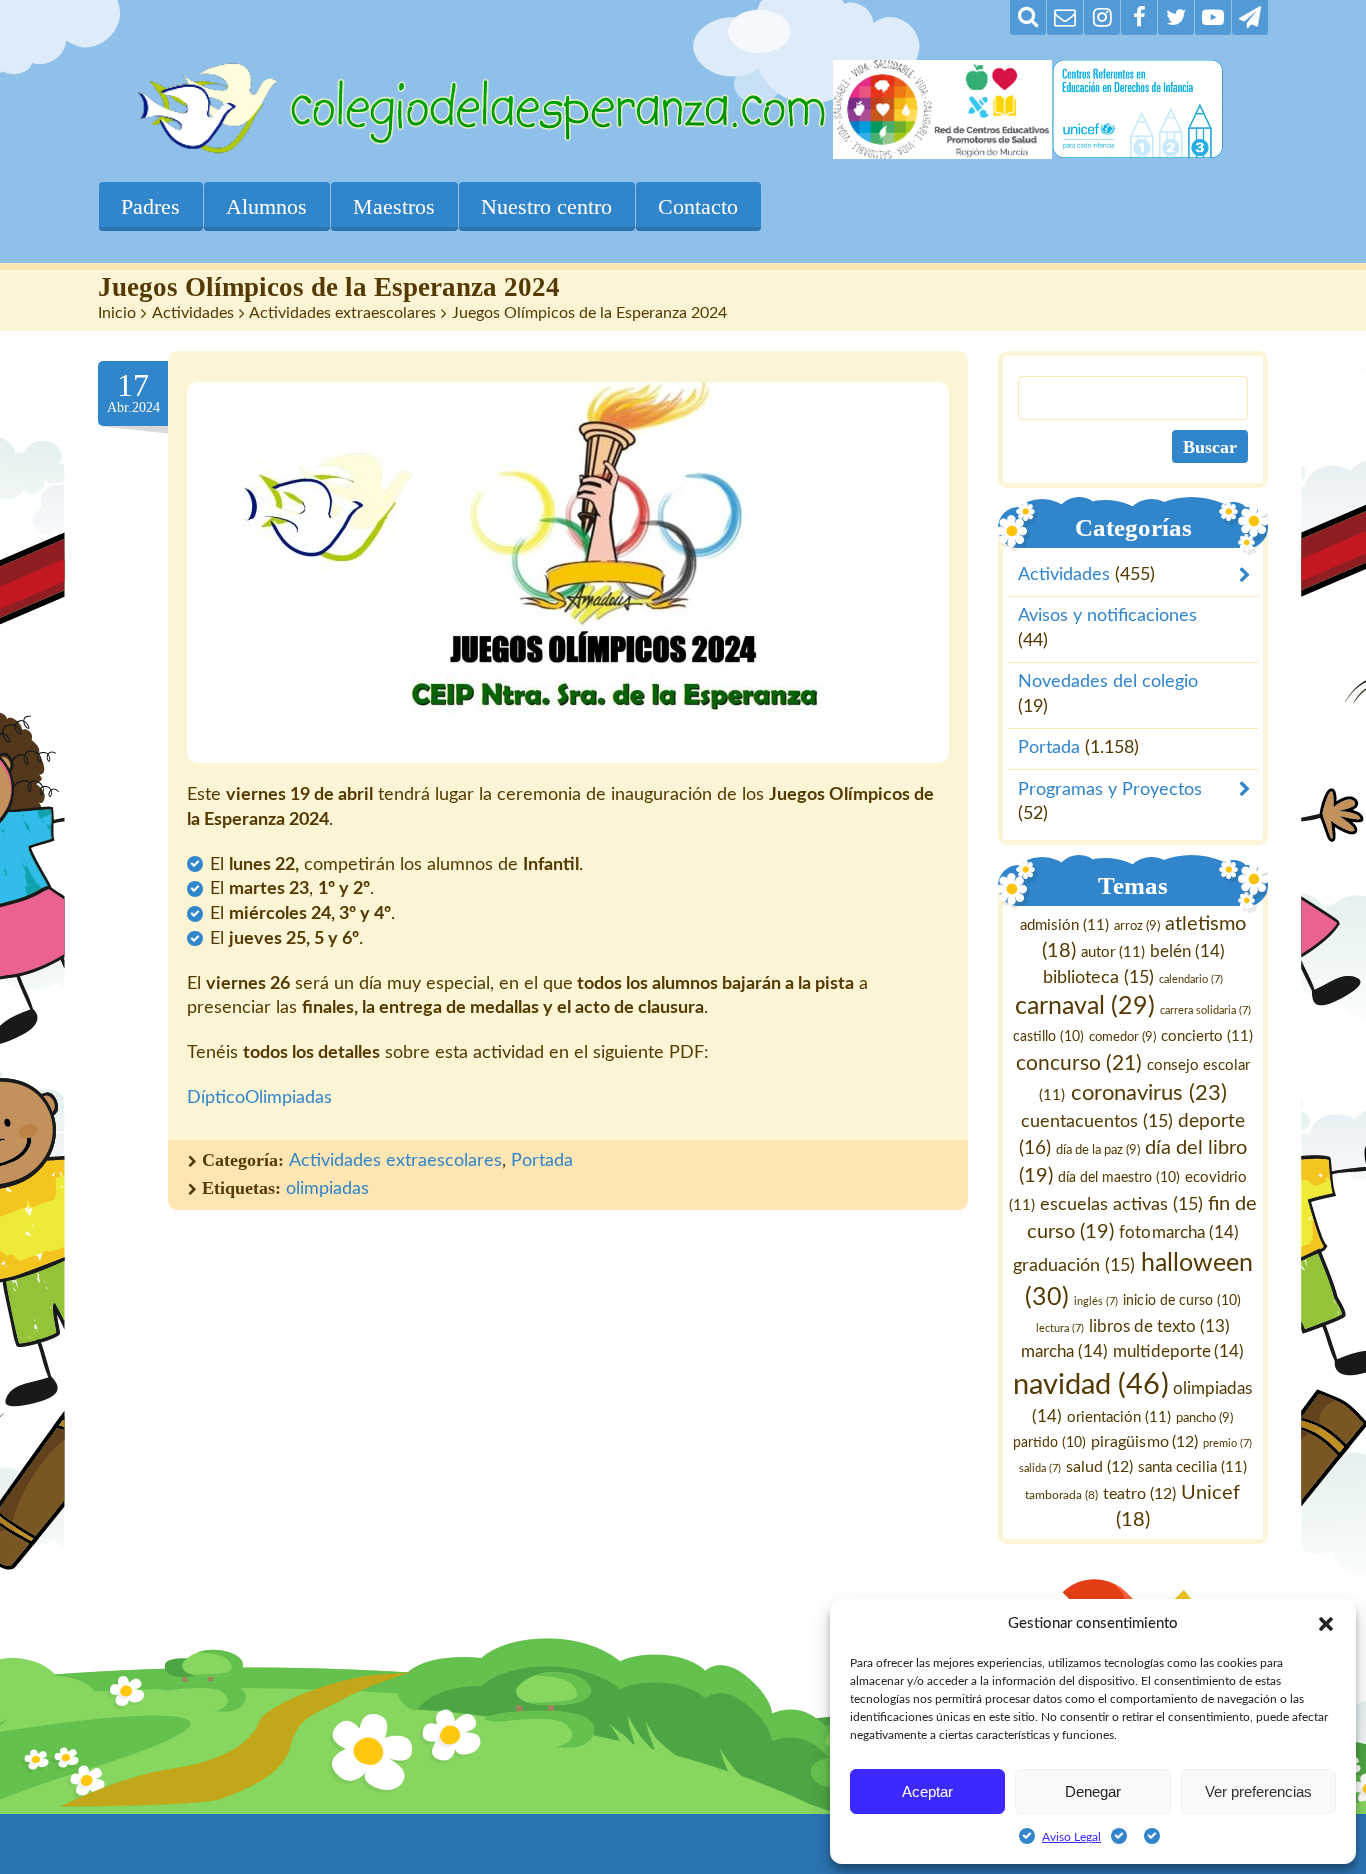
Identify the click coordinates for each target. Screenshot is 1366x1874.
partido (1050, 1443)
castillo (1048, 1038)
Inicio (117, 313)
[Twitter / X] (1176, 17)
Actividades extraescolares (342, 313)
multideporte (1179, 1351)
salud (1099, 1467)
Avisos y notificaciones (1107, 617)
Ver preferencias (1258, 1791)
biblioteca (1098, 977)
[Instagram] (1102, 17)
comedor (1122, 1038)
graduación (1075, 1265)
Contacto (698, 206)
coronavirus (1149, 1094)
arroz (1137, 926)
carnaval (1085, 1007)
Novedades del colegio (1108, 683)
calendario (1191, 979)
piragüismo (1145, 1442)
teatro (1140, 1494)
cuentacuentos (1097, 1121)
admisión (1064, 925)
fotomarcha (1179, 1232)
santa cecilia (1192, 1467)
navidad (1091, 1385)
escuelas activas (1121, 1204)
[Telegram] (1250, 17)
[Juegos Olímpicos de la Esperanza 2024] (568, 572)
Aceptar (927, 1791)
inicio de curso (1182, 1301)
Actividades (193, 313)
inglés (1097, 1301)
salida (1040, 1468)
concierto (1207, 1037)
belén (1187, 951)
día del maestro (1119, 1178)
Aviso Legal (1071, 1837)
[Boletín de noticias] (1065, 17)
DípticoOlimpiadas (259, 1098)
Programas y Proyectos (1110, 790)
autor (1113, 952)
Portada (542, 1161)
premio (1228, 1443)
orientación (1120, 1417)
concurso (1079, 1063)
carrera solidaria (1205, 1011)
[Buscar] (1028, 17)
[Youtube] (1213, 17)
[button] (1326, 1624)
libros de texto (1159, 1328)
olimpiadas (327, 1189)
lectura (1060, 1329)
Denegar (1093, 1791)
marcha (1065, 1351)
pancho (1205, 1418)
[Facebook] (1139, 17)
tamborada (1062, 1495)
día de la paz (1098, 1150)
